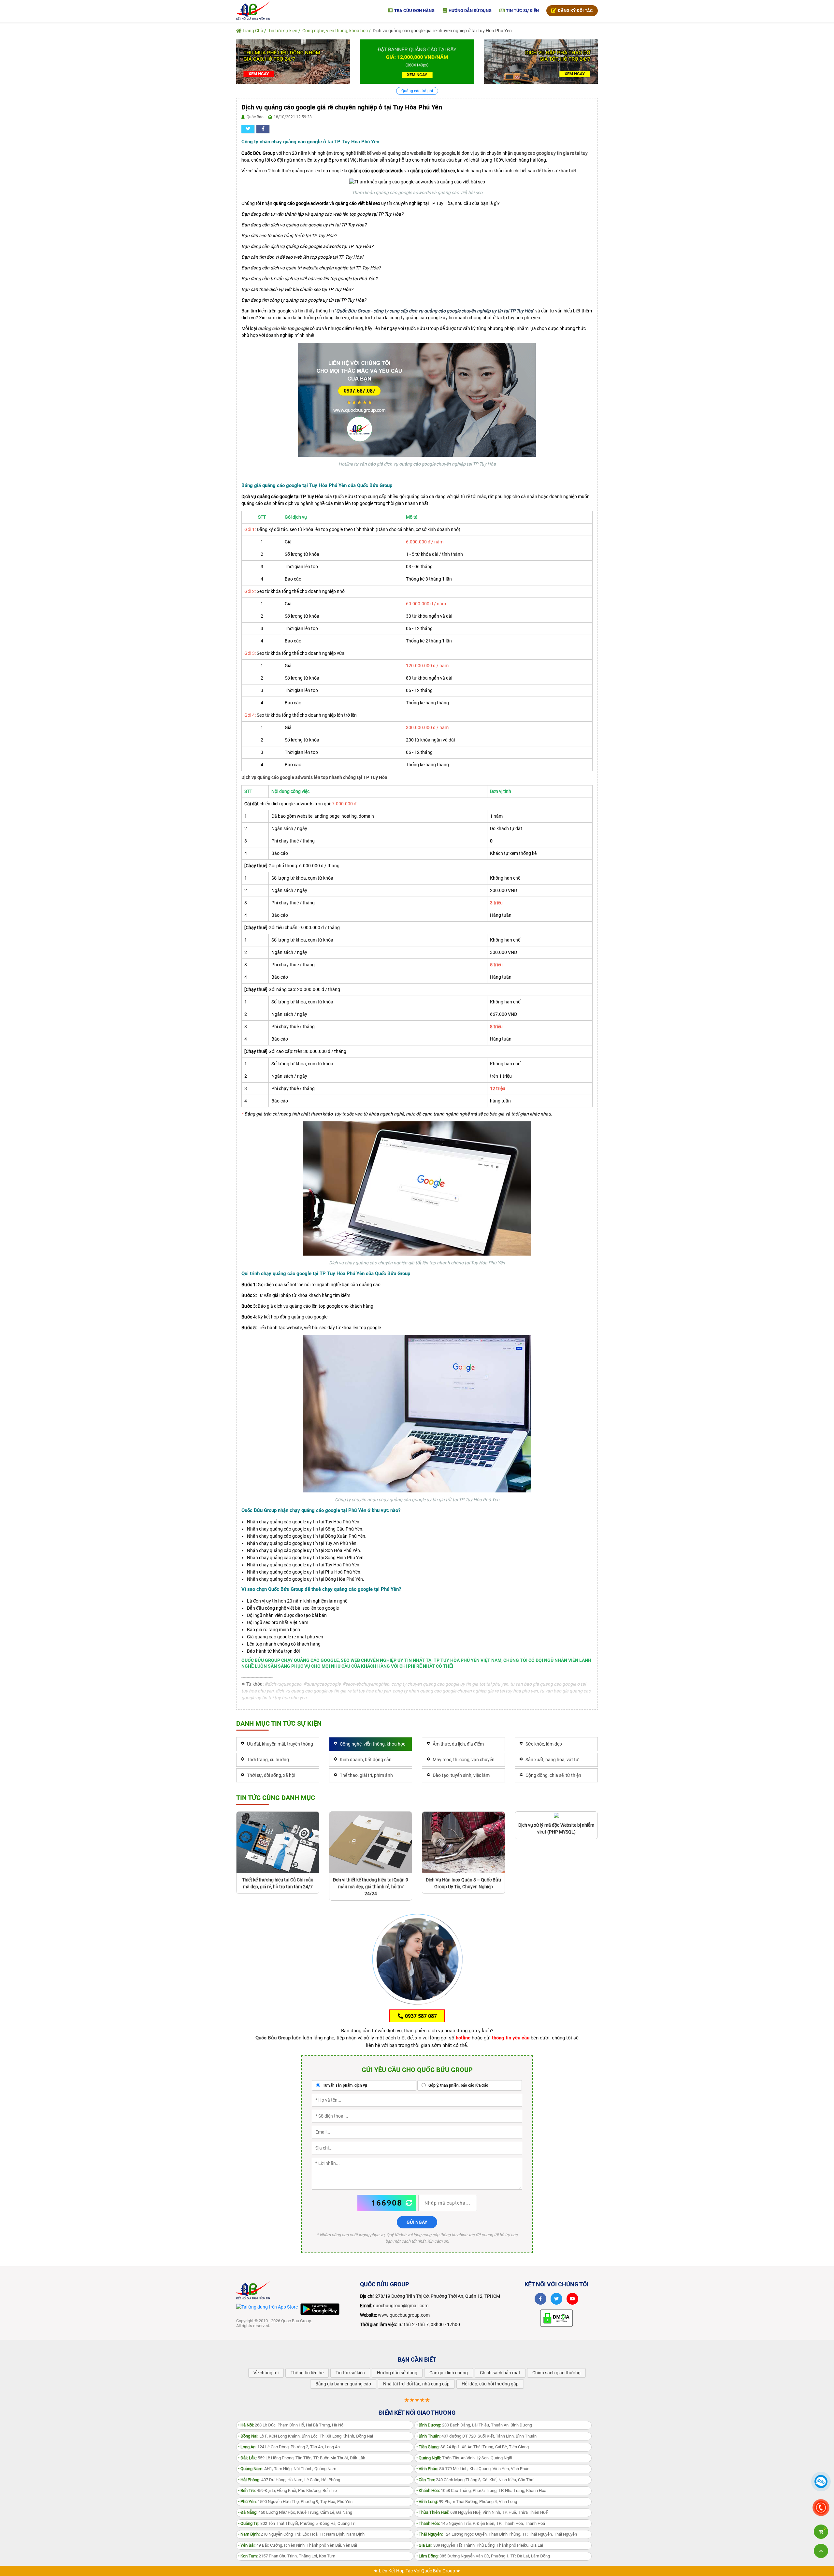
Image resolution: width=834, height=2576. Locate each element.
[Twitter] (556, 2299)
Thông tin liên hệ (307, 2373)
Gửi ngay (417, 2222)
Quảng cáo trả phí (417, 91)
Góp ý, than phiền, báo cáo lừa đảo (458, 2085)
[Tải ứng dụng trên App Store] (267, 2307)
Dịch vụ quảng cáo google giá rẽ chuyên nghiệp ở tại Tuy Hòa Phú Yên (442, 31)
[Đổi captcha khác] (409, 2203)
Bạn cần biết (417, 2360)
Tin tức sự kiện (522, 11)
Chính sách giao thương (556, 2373)
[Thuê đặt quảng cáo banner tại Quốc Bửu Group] (417, 61)
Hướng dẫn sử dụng (470, 11)
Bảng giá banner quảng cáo (343, 2384)
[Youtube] (572, 2299)
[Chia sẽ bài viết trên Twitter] (248, 129)
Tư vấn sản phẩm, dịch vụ (345, 2085)
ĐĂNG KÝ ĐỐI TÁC (575, 11)
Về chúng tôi (266, 2373)
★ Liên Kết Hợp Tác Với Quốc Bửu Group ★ (417, 2571)
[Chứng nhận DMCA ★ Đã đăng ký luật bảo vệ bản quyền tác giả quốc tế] (556, 2318)
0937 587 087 (420, 2016)
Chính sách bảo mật (500, 2373)
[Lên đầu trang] (821, 2551)
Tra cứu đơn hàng (414, 11)
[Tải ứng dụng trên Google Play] (320, 2309)
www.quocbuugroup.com (404, 2315)
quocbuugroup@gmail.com (401, 2306)
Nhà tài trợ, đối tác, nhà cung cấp (416, 2384)
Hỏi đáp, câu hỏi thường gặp (490, 2384)
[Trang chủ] (253, 10)
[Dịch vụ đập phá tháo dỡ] (541, 61)
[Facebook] (540, 2299)
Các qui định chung (449, 2373)
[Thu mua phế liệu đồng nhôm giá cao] (293, 61)
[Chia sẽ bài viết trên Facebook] (263, 129)
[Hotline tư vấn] (417, 399)
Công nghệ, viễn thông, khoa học (335, 31)
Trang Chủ (252, 31)
